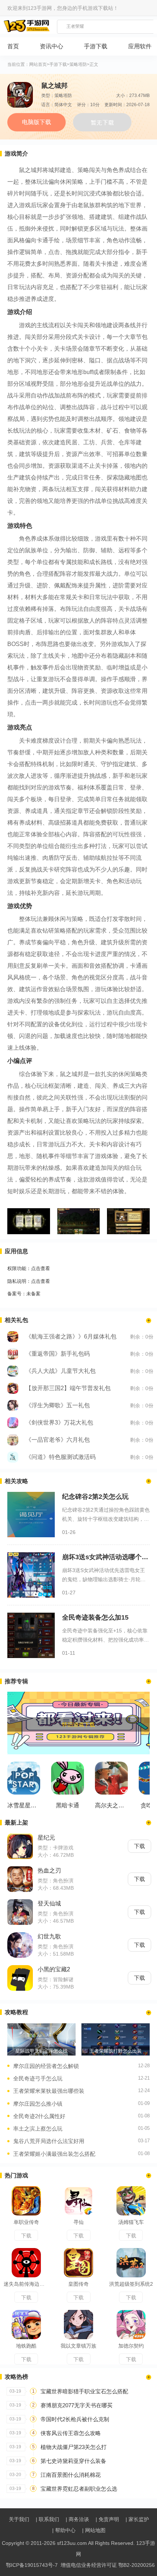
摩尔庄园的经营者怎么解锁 (46, 2066)
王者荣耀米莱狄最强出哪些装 (49, 2091)
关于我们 (19, 2519)
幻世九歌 (49, 1936)
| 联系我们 (47, 2519)
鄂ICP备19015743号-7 (32, 2565)
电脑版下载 (37, 122)
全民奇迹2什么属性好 (39, 2116)
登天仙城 (49, 1903)
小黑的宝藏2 (54, 1969)
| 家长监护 (137, 2519)
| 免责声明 (107, 2519)
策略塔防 (78, 65)
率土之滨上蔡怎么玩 (38, 2129)
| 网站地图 (94, 2530)
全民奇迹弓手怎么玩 (38, 2078)
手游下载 (58, 65)
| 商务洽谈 (77, 2519)
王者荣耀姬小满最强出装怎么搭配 (54, 2154)
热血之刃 (49, 1871)
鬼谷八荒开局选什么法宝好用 (49, 2141)
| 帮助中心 (64, 2530)
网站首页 (38, 65)
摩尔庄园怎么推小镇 (38, 2104)
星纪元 (46, 1838)
